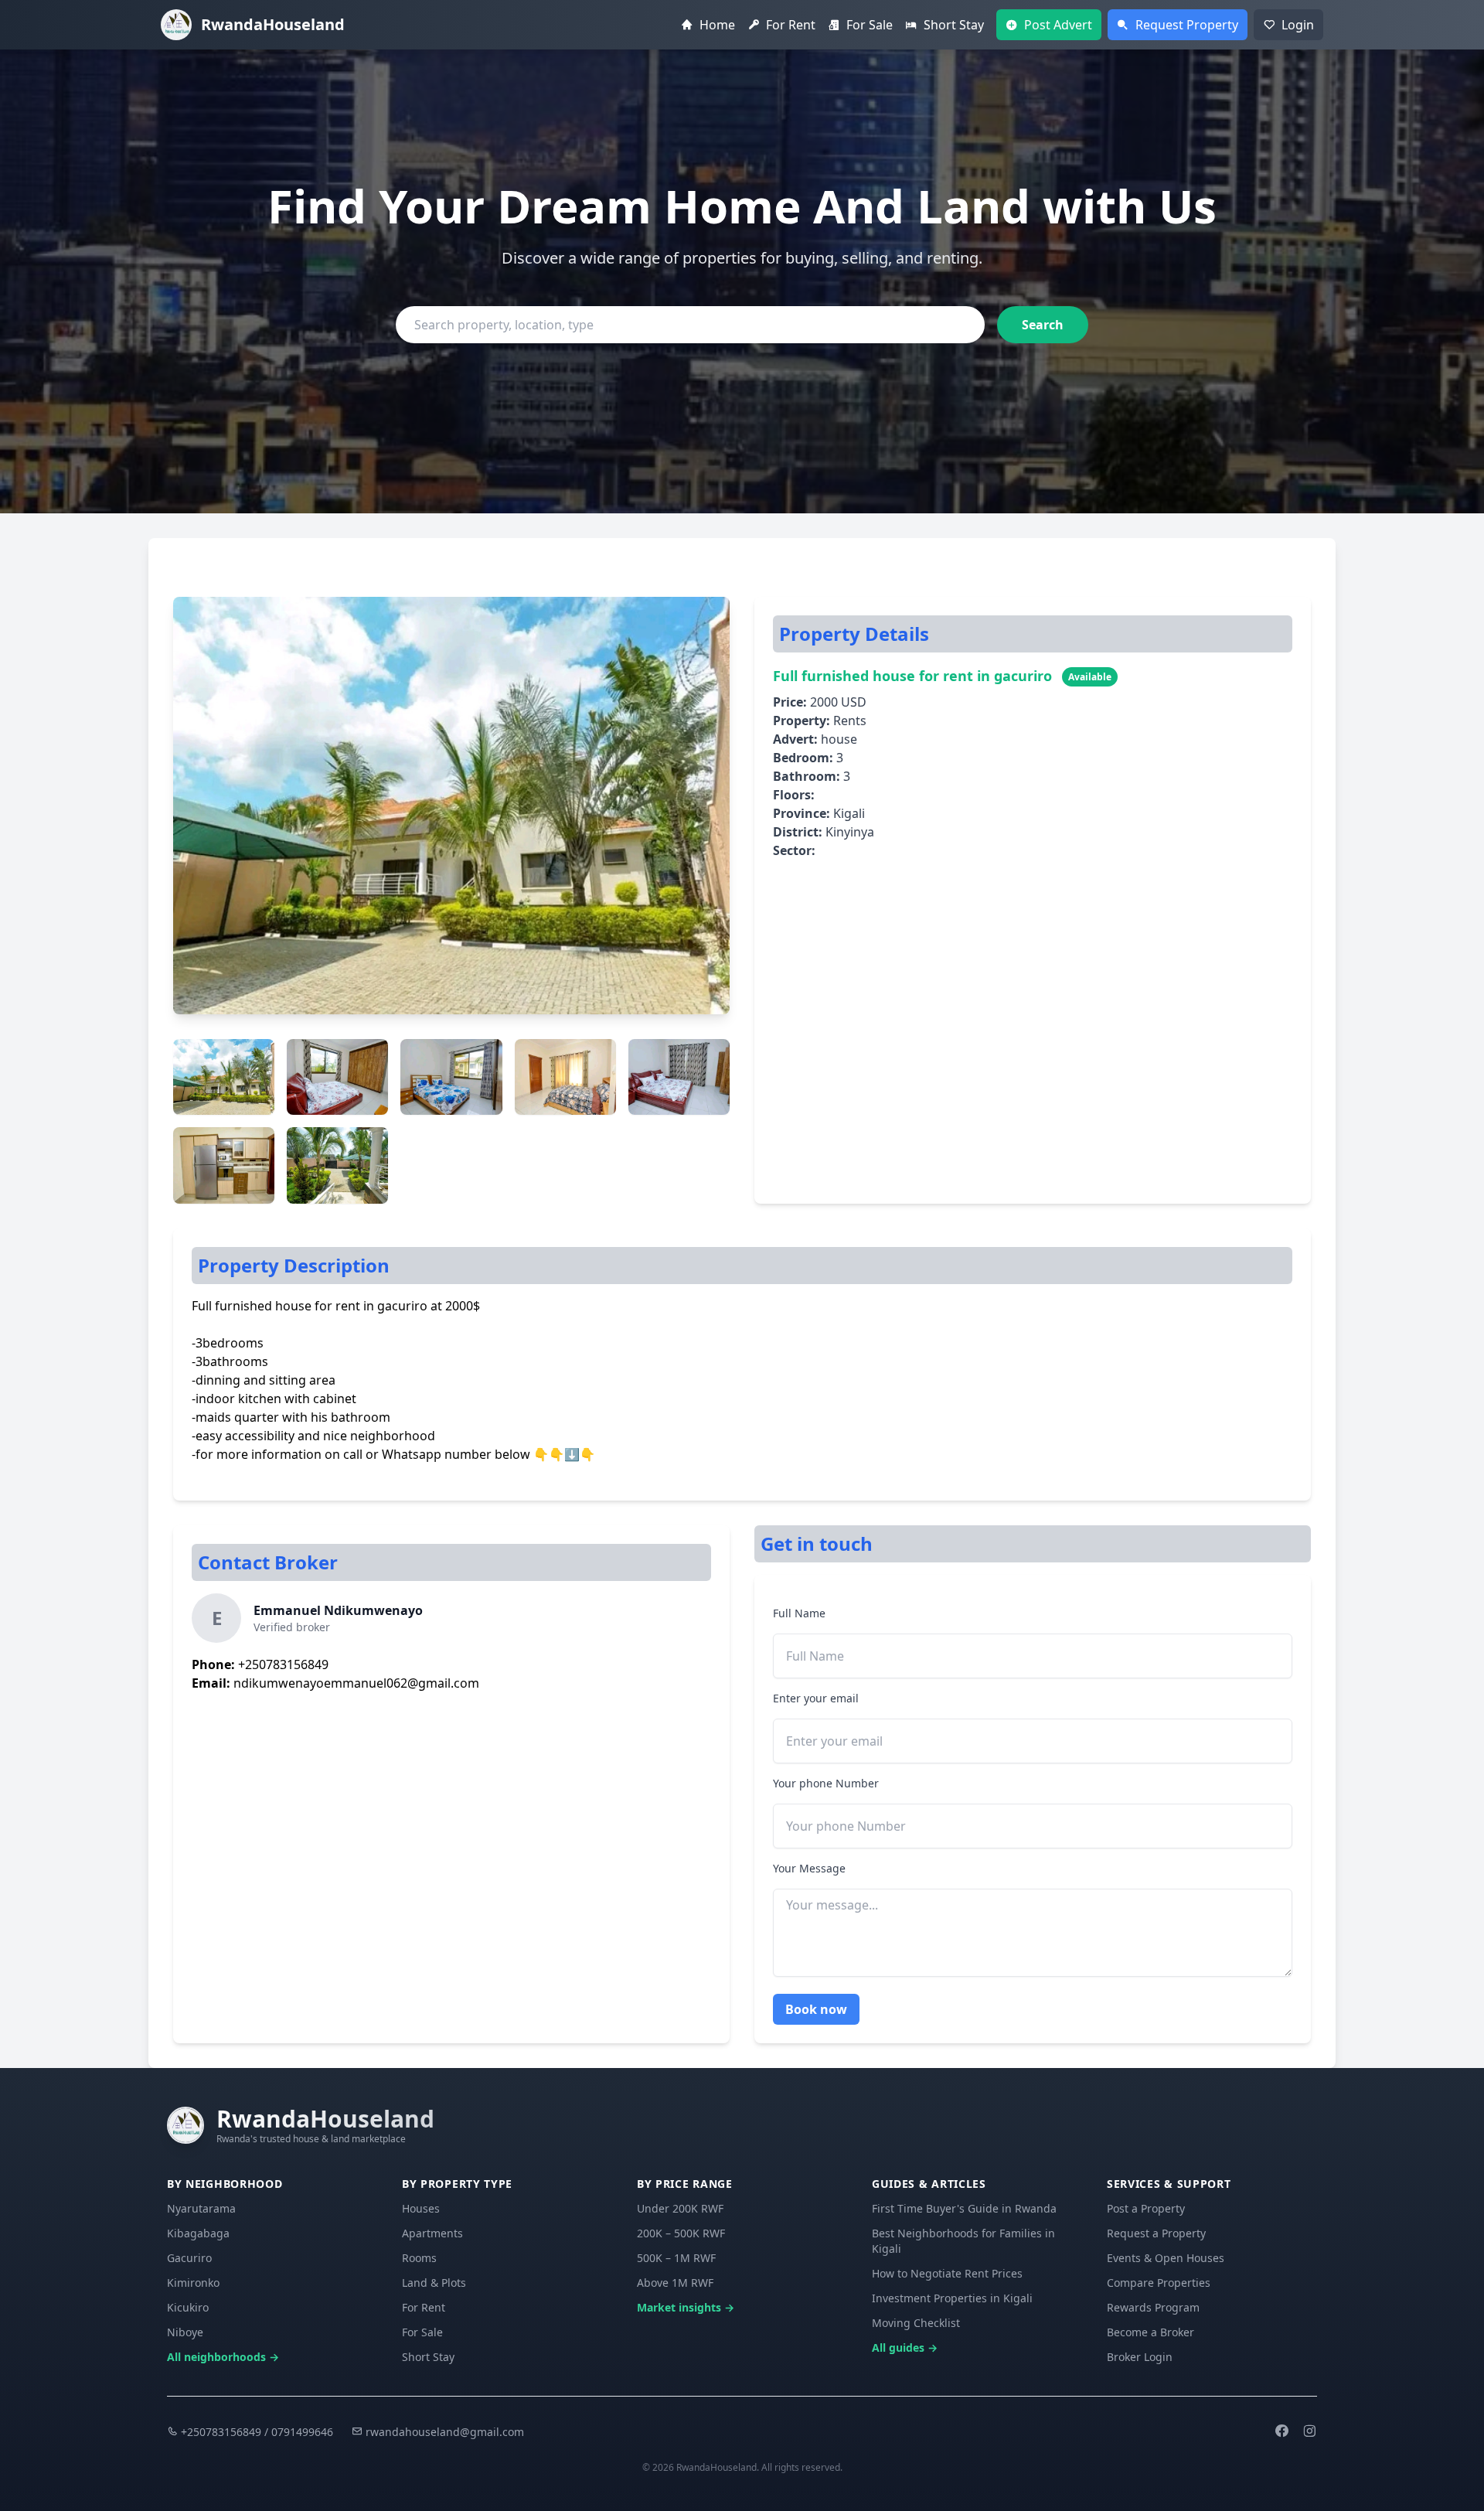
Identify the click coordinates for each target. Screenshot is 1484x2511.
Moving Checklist (916, 2323)
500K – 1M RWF (676, 2258)
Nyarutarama (201, 2208)
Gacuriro (189, 2258)
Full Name (799, 1613)
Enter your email (816, 1698)
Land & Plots (434, 2283)
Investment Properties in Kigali (952, 2298)
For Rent (424, 2307)
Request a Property (1156, 2233)
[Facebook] (1281, 2432)
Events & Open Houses (1166, 2258)
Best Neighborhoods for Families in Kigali (963, 2241)
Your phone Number (826, 1783)
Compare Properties (1159, 2283)
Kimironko (193, 2283)
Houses (421, 2208)
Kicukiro (188, 2307)
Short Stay (428, 2357)
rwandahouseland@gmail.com (443, 2432)
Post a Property (1146, 2208)
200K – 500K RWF (681, 2233)
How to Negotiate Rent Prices (947, 2273)
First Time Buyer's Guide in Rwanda (964, 2208)
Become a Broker (1150, 2332)
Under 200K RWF (680, 2208)
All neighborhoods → (223, 2357)
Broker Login (1140, 2357)
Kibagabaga (198, 2233)
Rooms (419, 2258)
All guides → (905, 2347)
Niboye (185, 2332)
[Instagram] (1309, 2432)
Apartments (432, 2233)
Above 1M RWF (675, 2283)
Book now (816, 2009)
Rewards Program (1153, 2307)
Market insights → (686, 2307)
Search (1043, 325)
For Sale (422, 2332)
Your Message (809, 1868)
